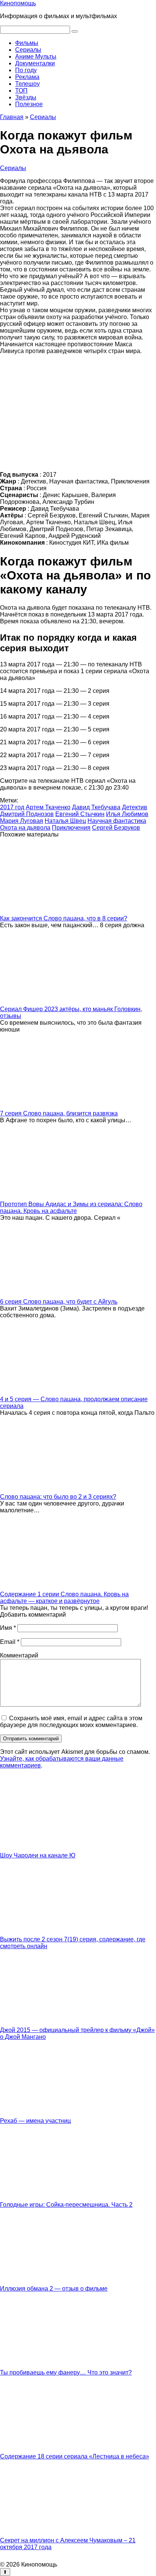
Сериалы (28, 50)
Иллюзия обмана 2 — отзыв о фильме (54, 2289)
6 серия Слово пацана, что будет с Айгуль (59, 1302)
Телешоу (27, 84)
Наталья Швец (65, 821)
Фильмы (27, 43)
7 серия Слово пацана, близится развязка (59, 1113)
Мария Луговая (22, 821)
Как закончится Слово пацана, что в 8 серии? (64, 918)
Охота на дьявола (25, 828)
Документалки (35, 63)
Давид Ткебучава (96, 807)
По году (26, 70)
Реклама (27, 77)
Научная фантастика (117, 821)
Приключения (71, 828)
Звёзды (26, 97)
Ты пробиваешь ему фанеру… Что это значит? (66, 2372)
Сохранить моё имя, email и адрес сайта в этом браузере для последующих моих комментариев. (71, 1722)
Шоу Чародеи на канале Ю (38, 1855)
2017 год (12, 807)
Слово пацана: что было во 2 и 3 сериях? (58, 1497)
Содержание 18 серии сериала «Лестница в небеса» (75, 2456)
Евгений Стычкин (80, 814)
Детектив (135, 807)
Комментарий (19, 1655)
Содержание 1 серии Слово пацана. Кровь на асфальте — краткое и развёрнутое (64, 1598)
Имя (8, 1628)
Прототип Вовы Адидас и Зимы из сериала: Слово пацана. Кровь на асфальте (71, 1207)
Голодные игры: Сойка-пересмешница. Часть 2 (66, 2205)
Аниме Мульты (36, 57)
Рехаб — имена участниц (35, 2121)
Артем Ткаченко (48, 807)
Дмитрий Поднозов (27, 814)
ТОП (21, 91)
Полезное (29, 104)
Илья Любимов (127, 814)
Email (10, 1642)
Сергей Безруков (116, 828)
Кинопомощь (18, 3)
